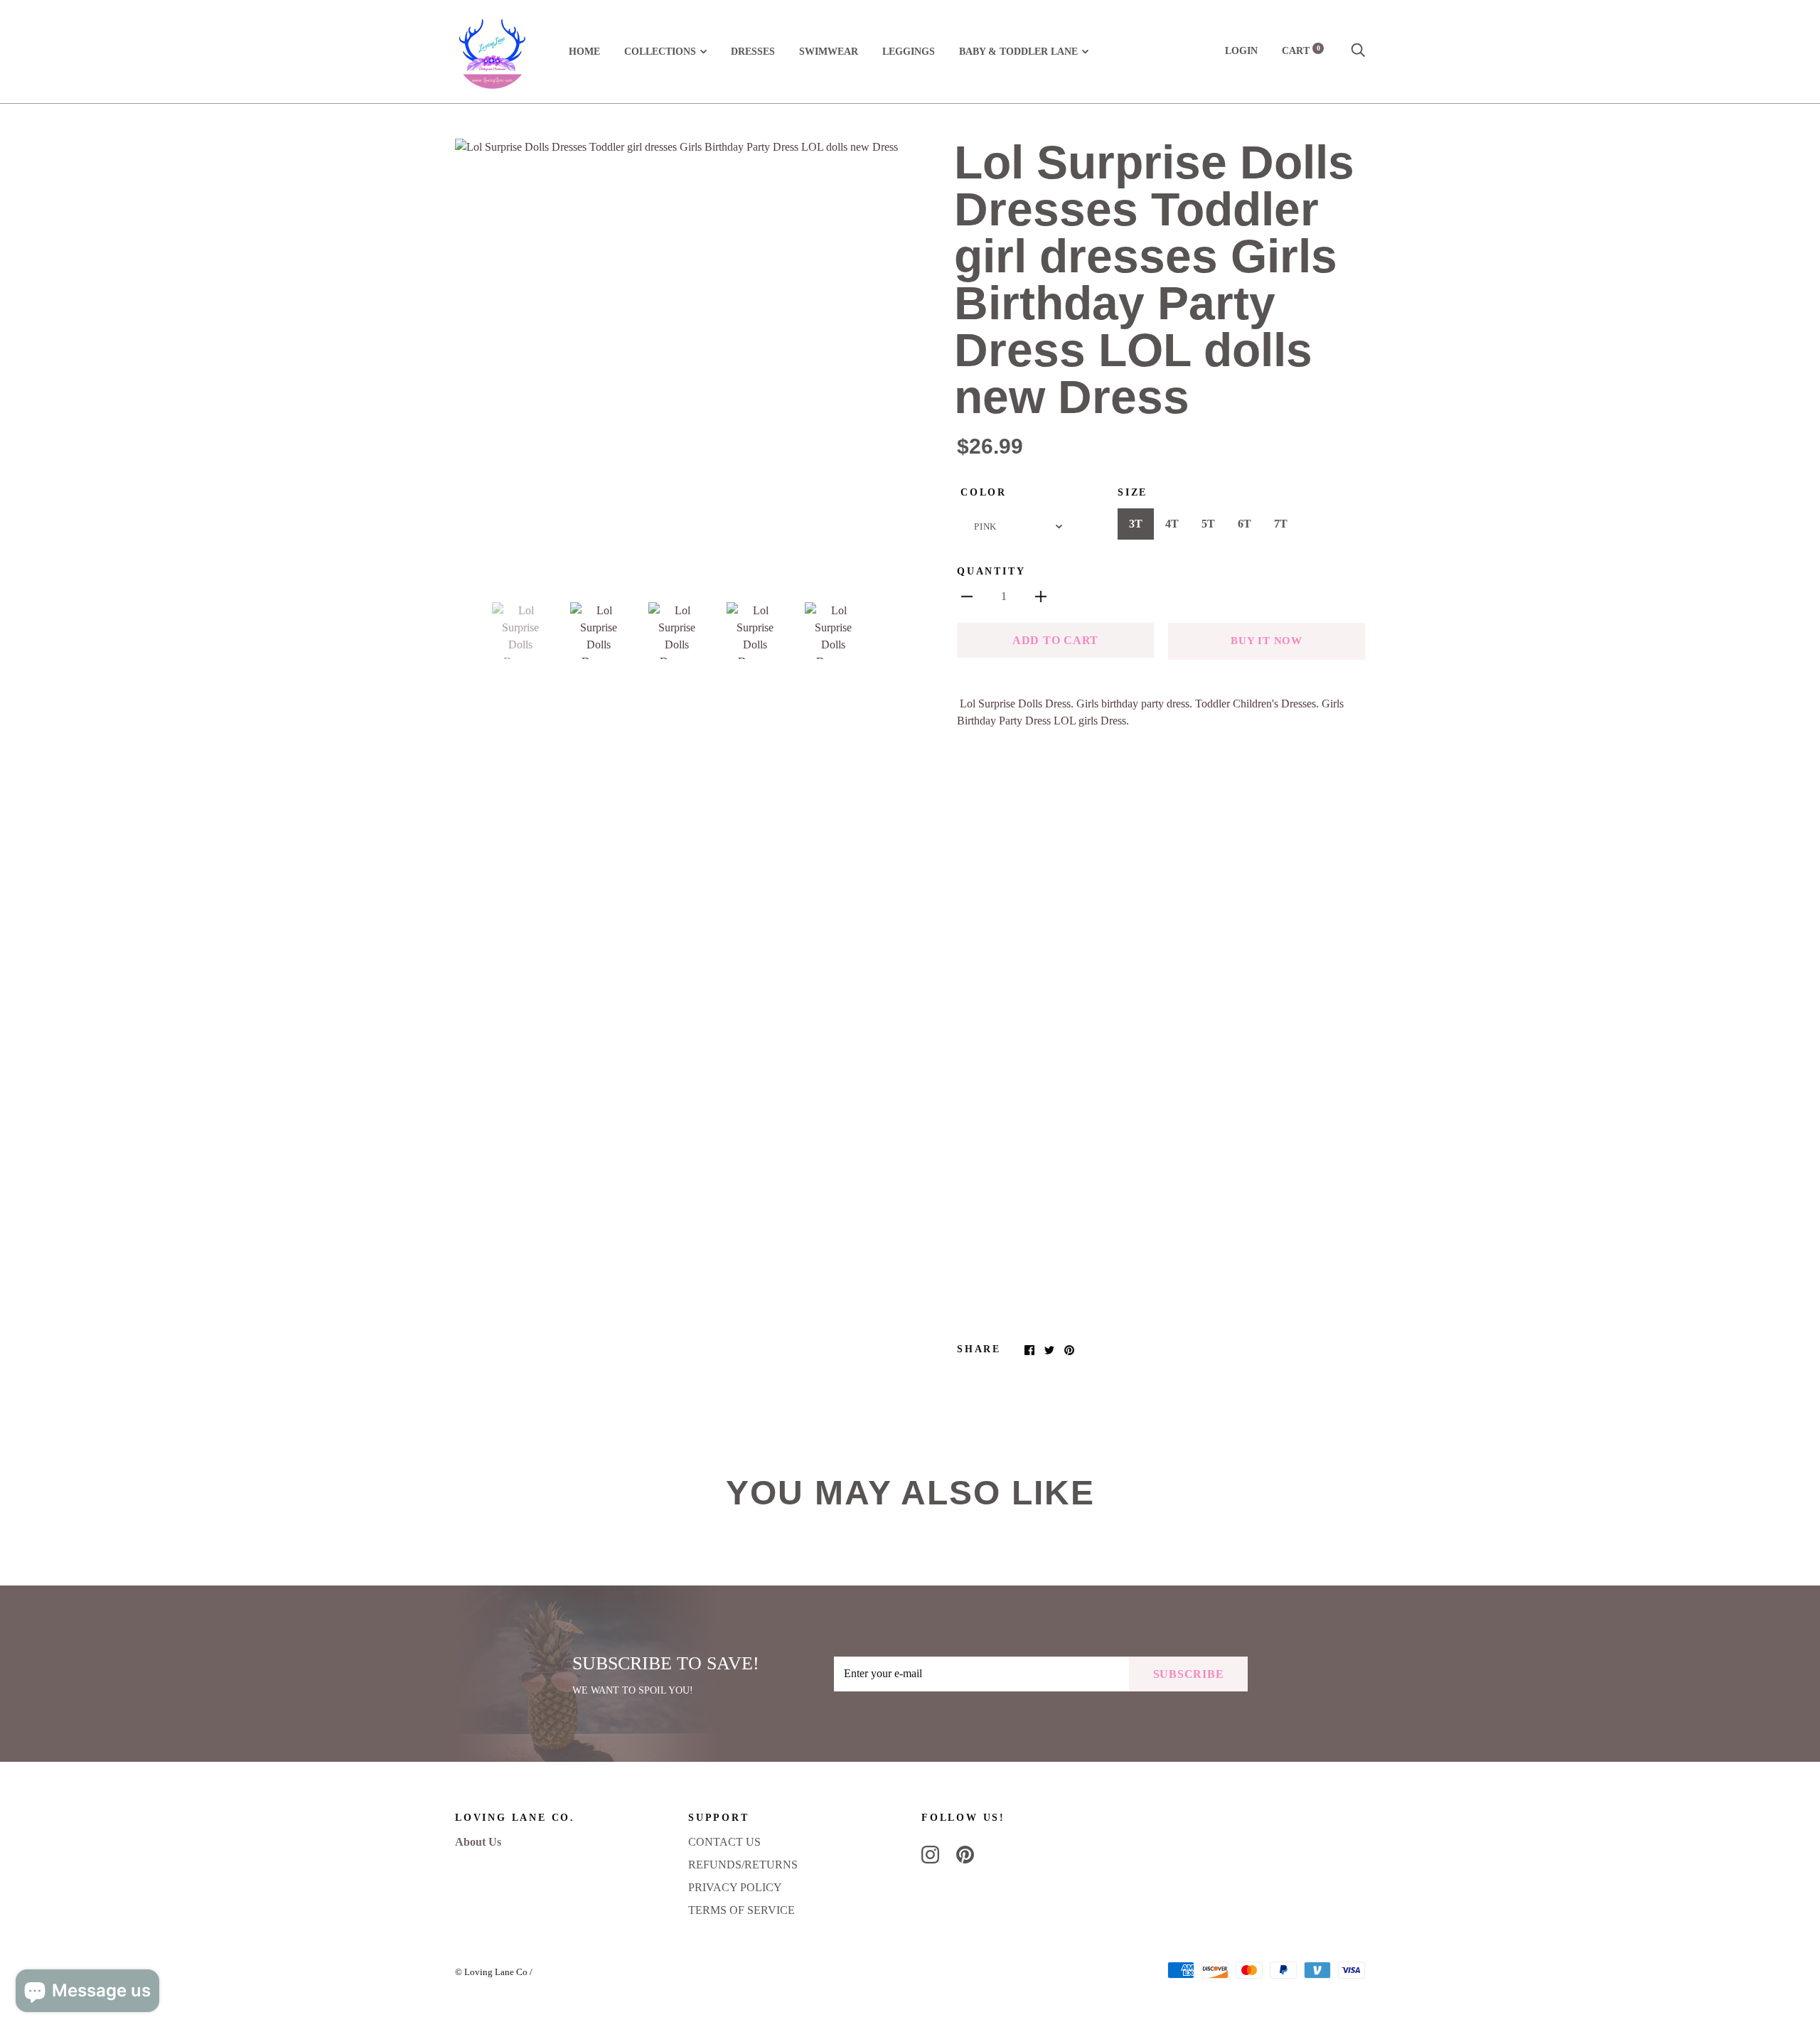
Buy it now (1267, 641)
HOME (584, 52)
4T (1172, 524)
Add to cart (1055, 640)
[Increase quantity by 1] (1041, 596)
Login (1241, 51)
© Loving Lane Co (491, 1972)
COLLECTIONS (660, 52)
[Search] (1358, 51)
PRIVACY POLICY (735, 1887)
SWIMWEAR (829, 52)
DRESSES (753, 52)
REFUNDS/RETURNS (743, 1865)
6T (1244, 524)
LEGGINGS (909, 52)
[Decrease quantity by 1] (967, 596)
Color (984, 492)
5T (1208, 524)
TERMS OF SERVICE (742, 1910)
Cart (1301, 51)
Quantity (991, 571)
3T (1136, 524)
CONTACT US (724, 1842)
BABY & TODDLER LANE (1018, 52)
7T (1281, 524)
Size (1133, 492)
